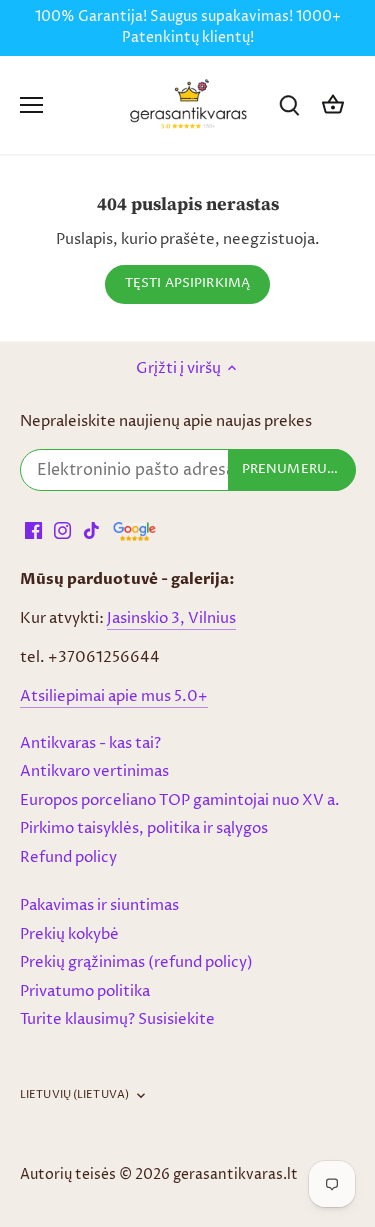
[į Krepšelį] (333, 105)
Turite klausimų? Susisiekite (117, 1019)
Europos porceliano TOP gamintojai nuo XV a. (180, 800)
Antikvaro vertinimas (94, 771)
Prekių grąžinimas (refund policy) (136, 962)
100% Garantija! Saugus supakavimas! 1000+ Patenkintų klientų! (188, 27)
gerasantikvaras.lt (235, 1175)
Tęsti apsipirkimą (187, 283)
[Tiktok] (91, 530)
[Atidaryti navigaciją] (31, 105)
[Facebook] (33, 530)
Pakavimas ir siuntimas (99, 905)
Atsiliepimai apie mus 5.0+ (114, 696)
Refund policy (68, 857)
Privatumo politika (85, 991)
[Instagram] (62, 530)
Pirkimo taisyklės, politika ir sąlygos (144, 828)
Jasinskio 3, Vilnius (171, 618)
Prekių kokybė (69, 934)
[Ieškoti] (289, 105)
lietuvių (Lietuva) (74, 1095)
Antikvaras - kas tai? (90, 743)
